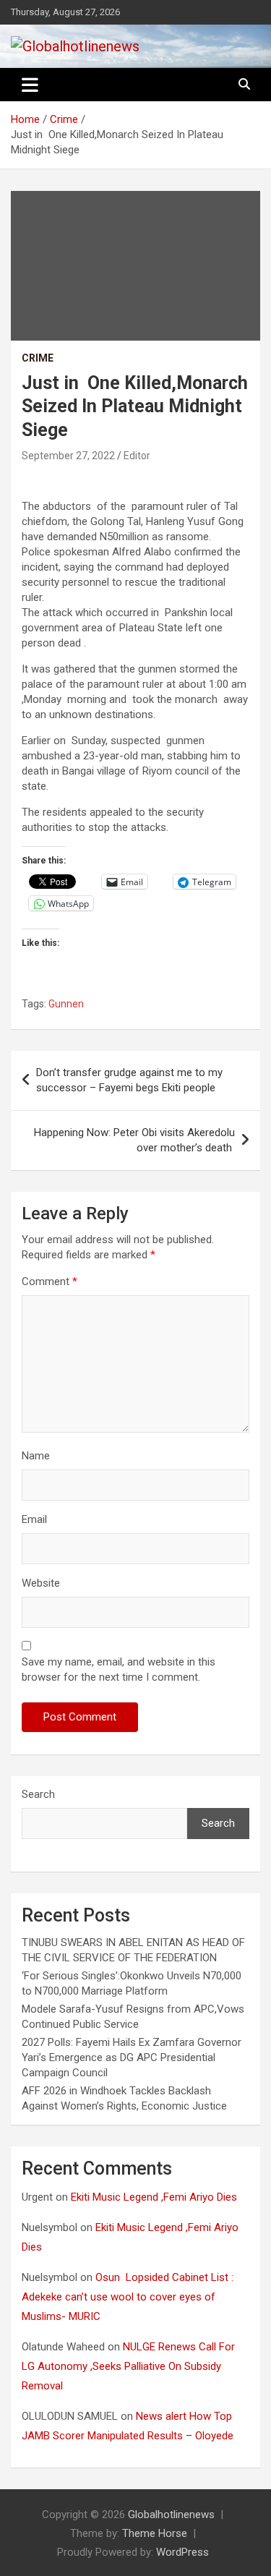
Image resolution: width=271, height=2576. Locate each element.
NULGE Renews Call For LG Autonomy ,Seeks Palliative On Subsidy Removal (128, 2366)
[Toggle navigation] (30, 85)
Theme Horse (155, 2533)
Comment (50, 1281)
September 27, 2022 (68, 456)
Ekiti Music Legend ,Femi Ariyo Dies (155, 2197)
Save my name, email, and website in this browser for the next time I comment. (119, 1669)
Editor (137, 456)
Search (38, 1794)
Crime (38, 358)
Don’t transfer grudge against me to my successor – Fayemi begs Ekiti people (129, 1080)
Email (34, 1519)
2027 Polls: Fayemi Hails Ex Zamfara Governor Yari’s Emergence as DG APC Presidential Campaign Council (132, 2057)
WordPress (182, 2552)
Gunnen (66, 1004)
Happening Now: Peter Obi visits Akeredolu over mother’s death (134, 1140)
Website (41, 1583)
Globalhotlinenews (171, 2515)
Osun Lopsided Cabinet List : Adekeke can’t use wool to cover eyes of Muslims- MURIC (128, 2297)
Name (36, 1456)
